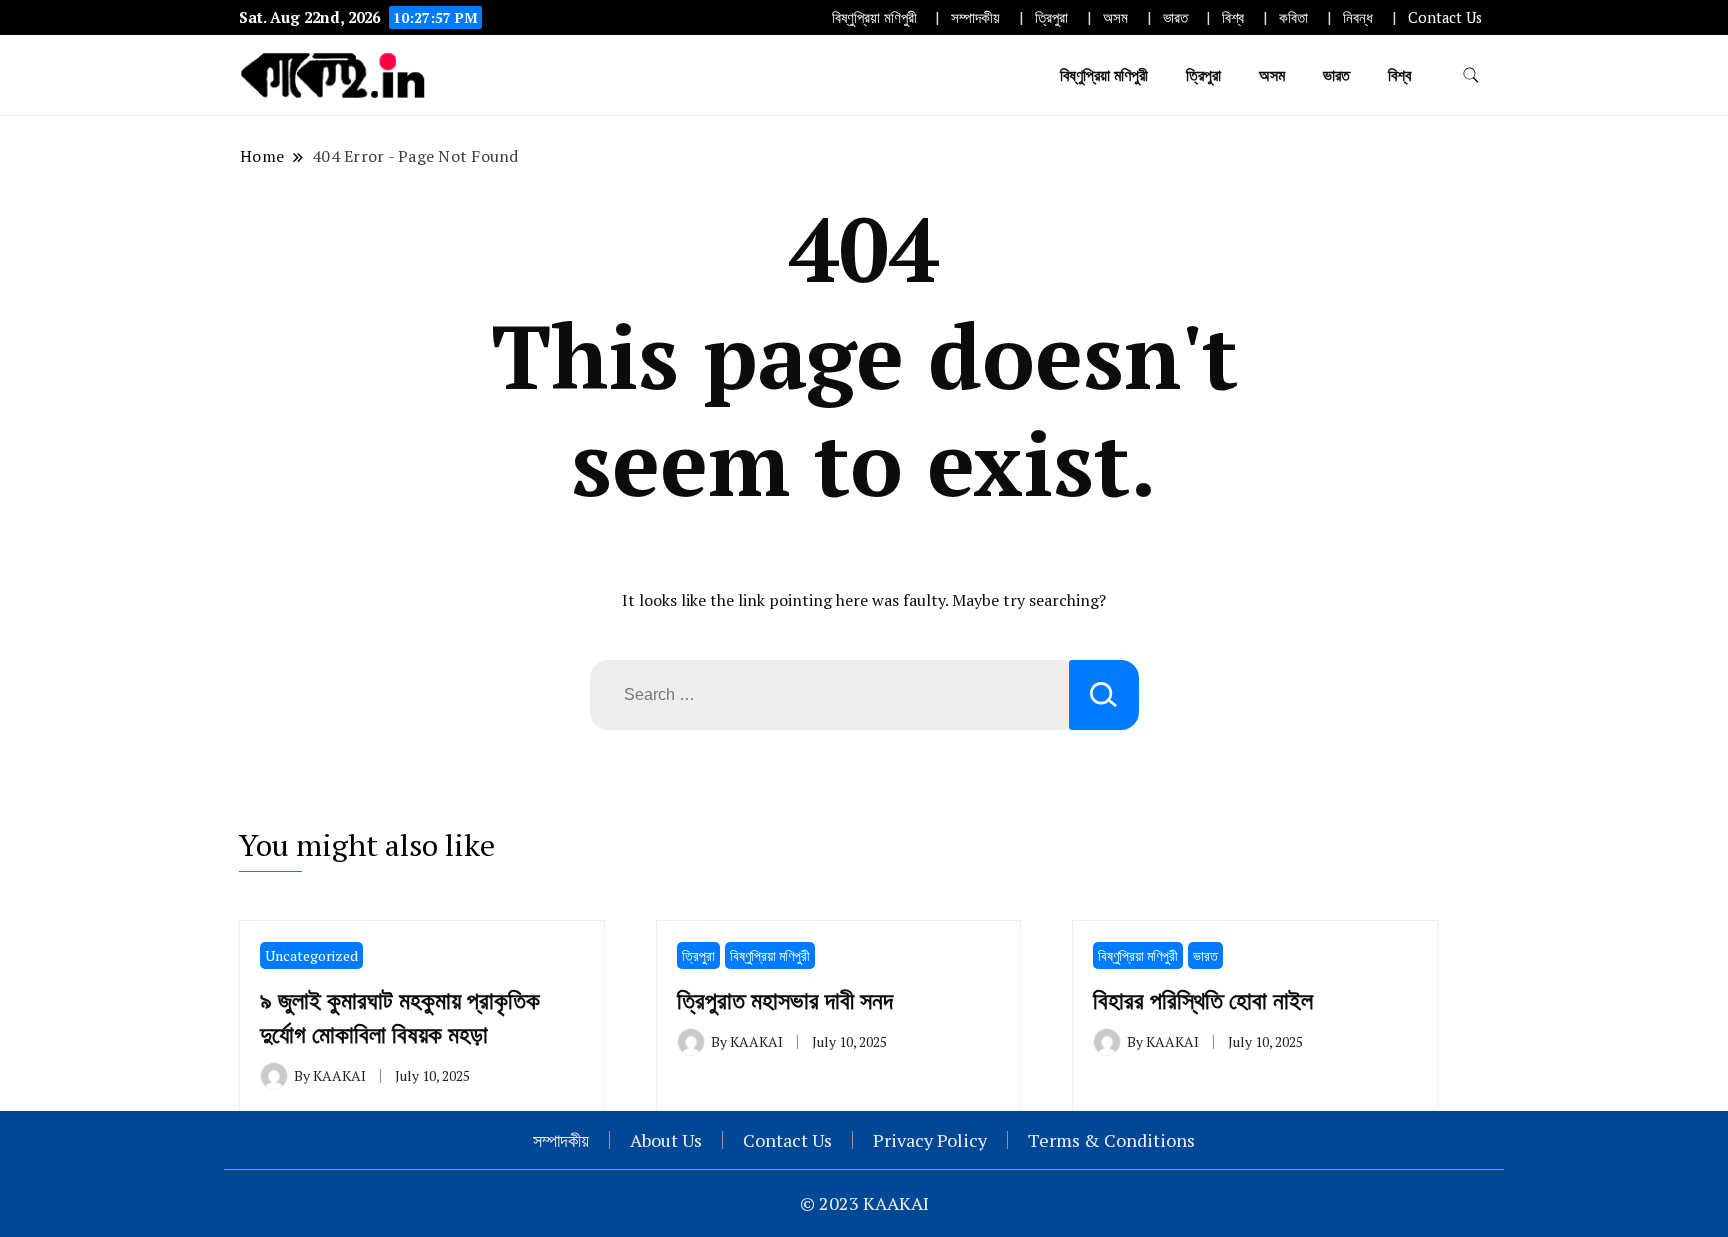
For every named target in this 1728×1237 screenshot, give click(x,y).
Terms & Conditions (1111, 1140)
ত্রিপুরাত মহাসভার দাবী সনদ (785, 1000)
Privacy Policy (930, 1140)
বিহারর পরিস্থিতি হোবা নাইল (1203, 1000)
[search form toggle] (1471, 75)
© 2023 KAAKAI (864, 1203)
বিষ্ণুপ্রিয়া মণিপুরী (874, 17)
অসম (1115, 17)
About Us (666, 1140)
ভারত (1175, 17)
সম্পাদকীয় (975, 17)
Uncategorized (311, 955)
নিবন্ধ (1358, 17)
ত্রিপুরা (1051, 17)
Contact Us (1445, 17)
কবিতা (1293, 17)
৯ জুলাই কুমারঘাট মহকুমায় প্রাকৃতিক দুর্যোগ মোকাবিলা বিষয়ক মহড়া (400, 1017)
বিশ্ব (1233, 17)
